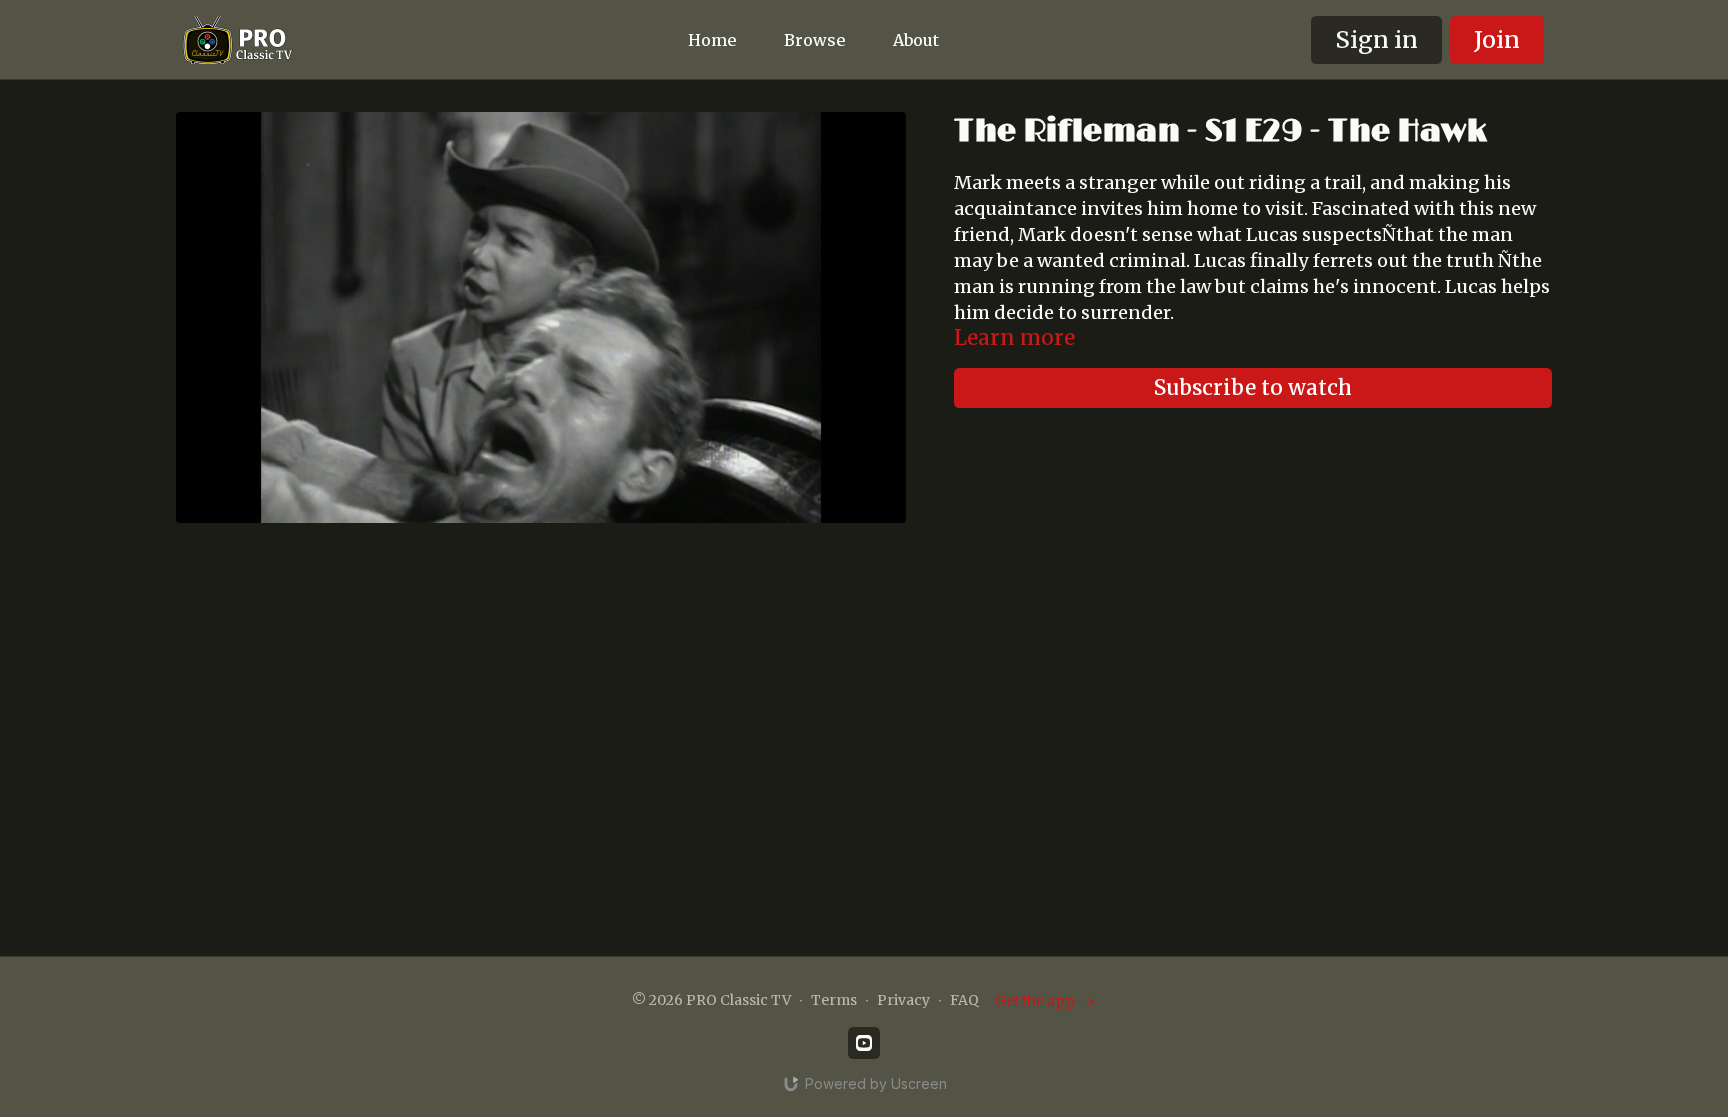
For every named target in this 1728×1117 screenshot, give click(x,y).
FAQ (964, 1000)
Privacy (903, 1000)
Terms (834, 1000)
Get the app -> (1045, 1001)
